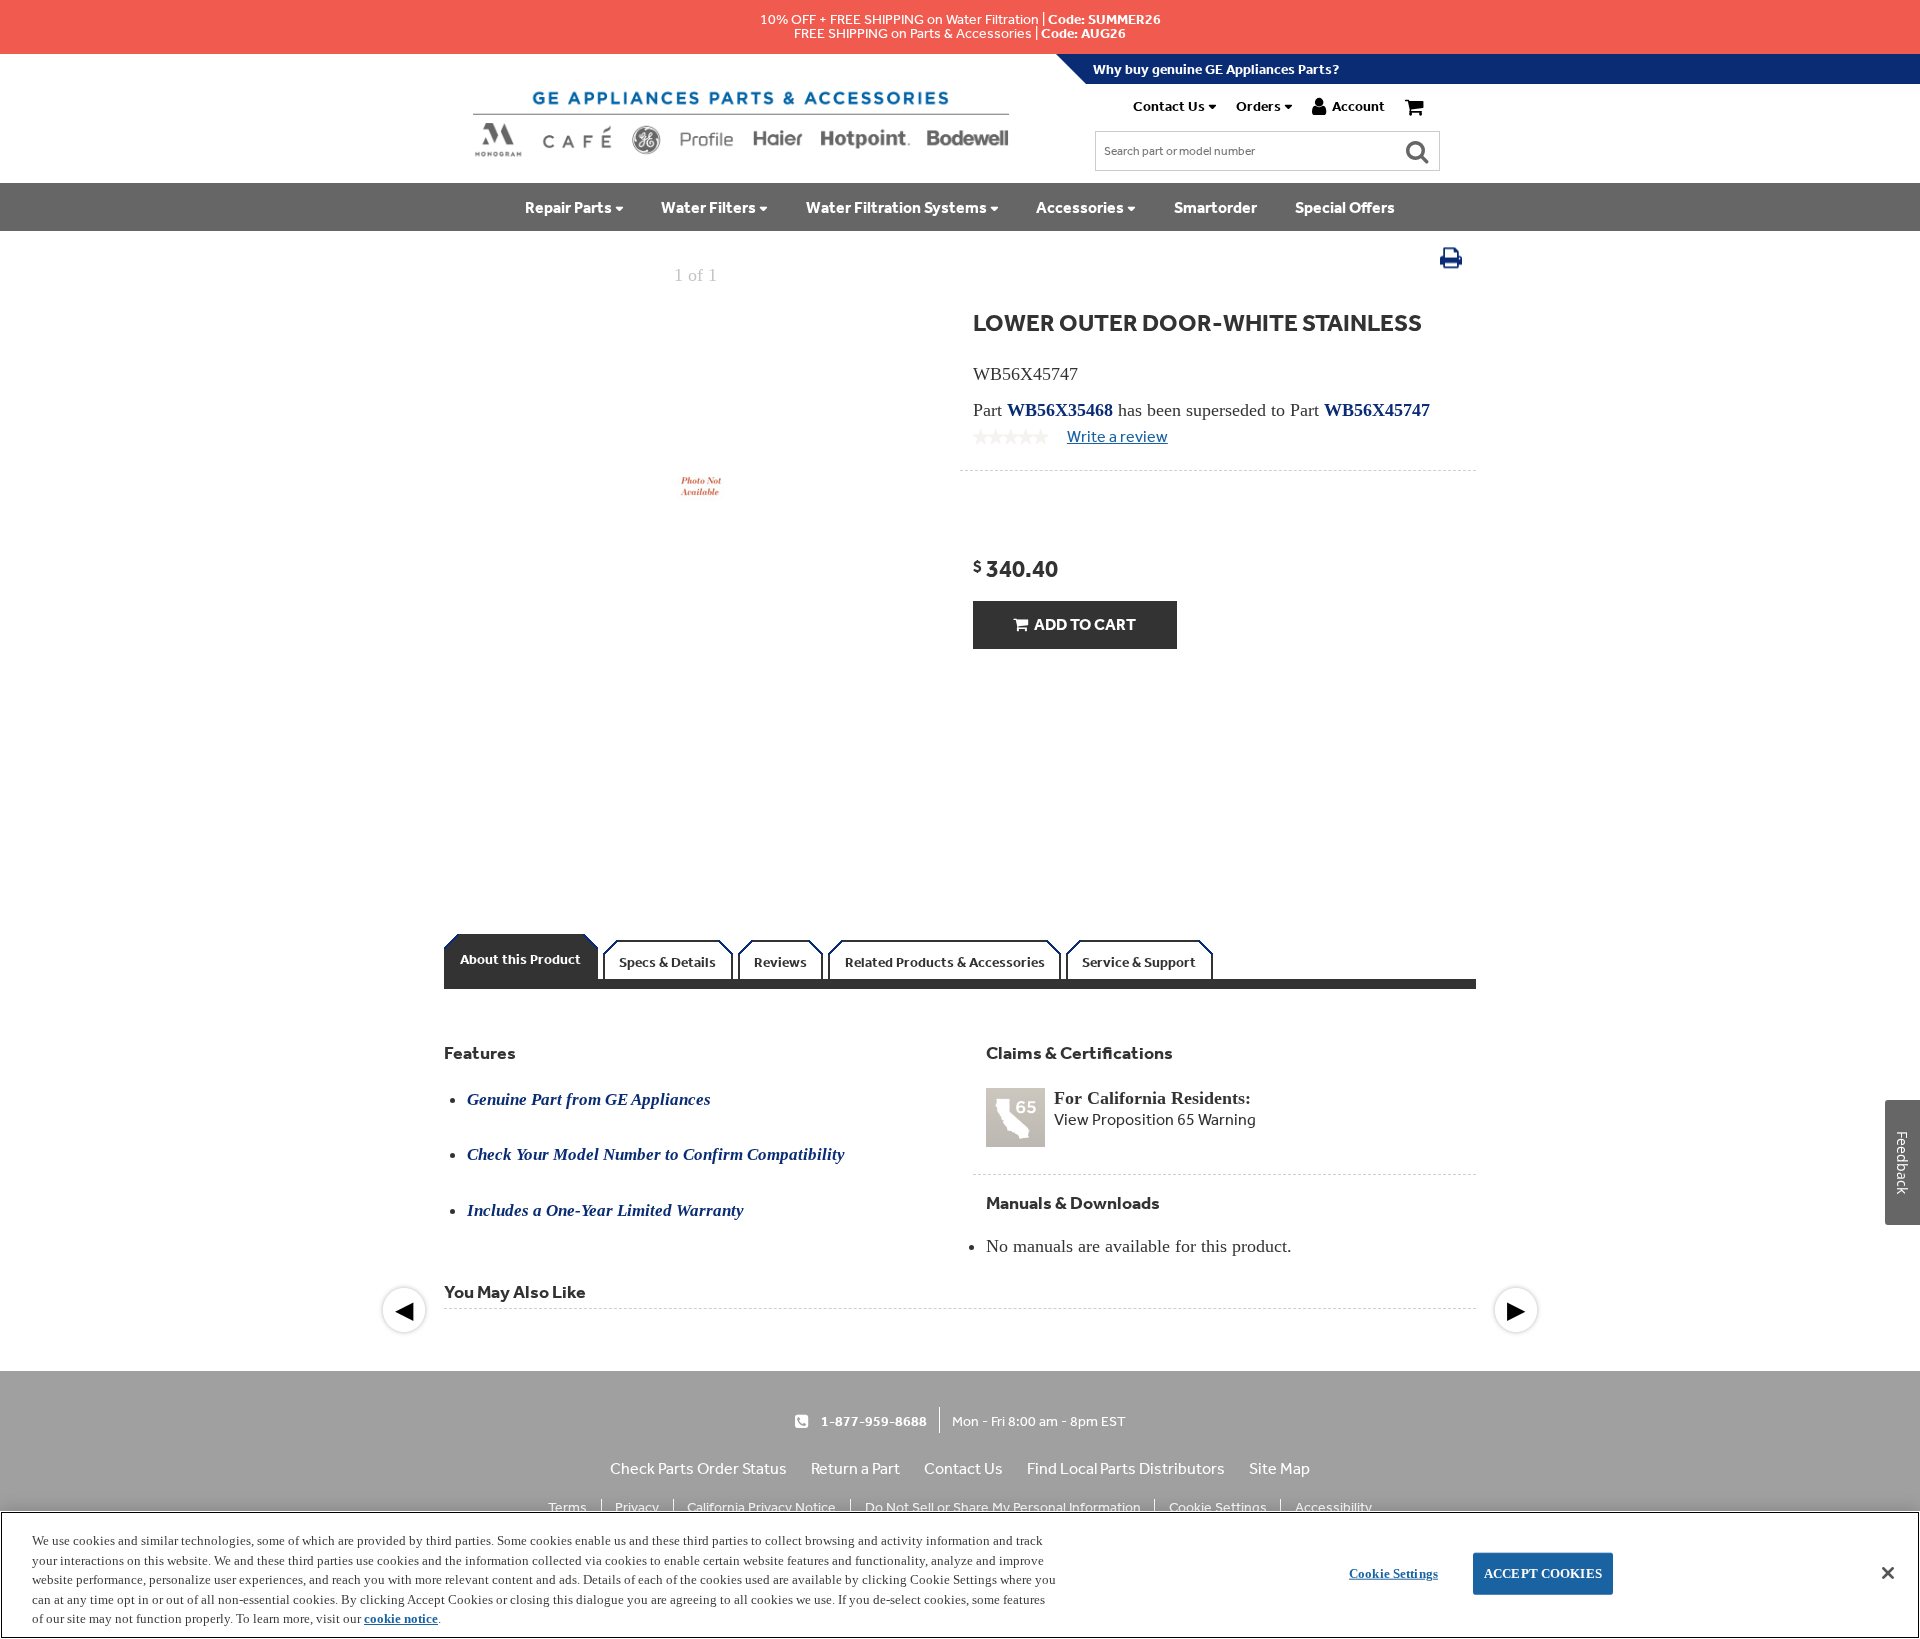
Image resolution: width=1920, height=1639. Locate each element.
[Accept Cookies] (1888, 1573)
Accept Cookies (1543, 1573)
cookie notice (401, 1618)
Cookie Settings (1393, 1573)
